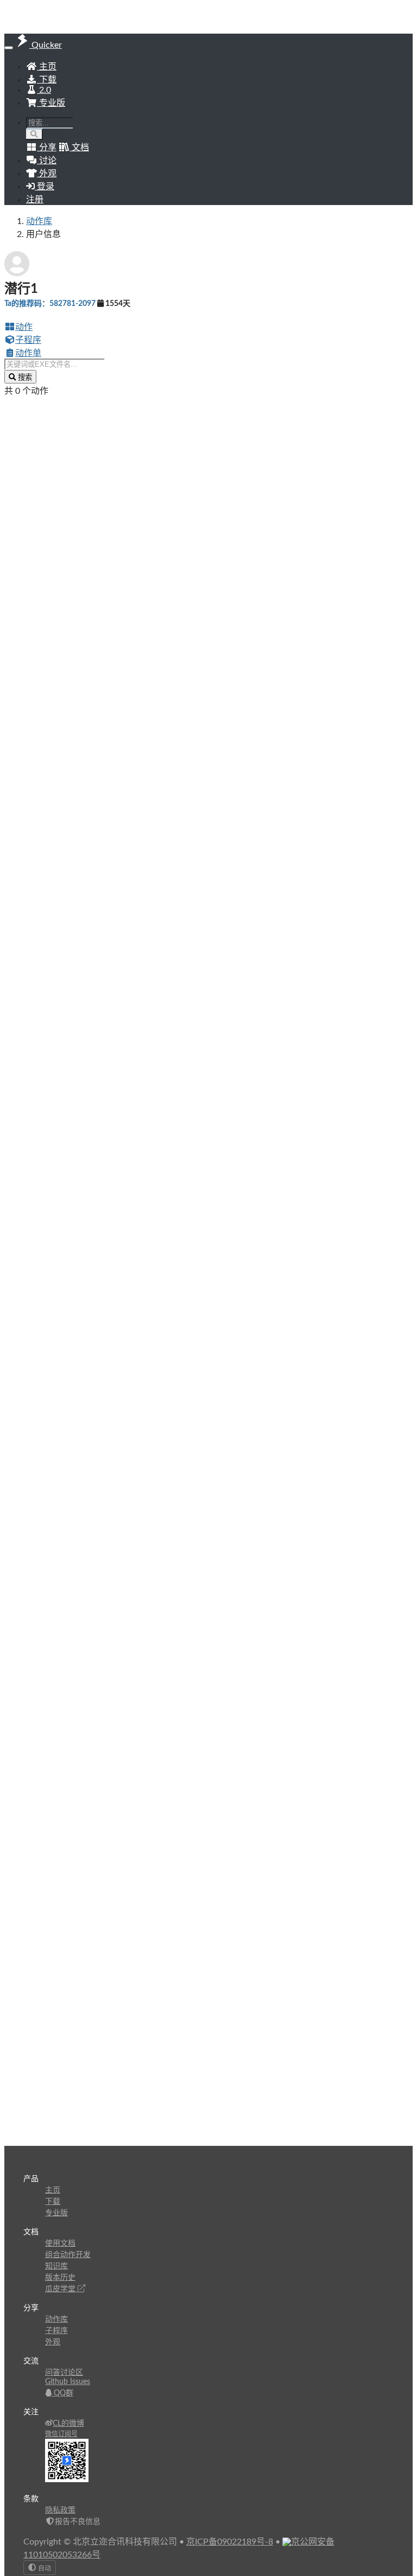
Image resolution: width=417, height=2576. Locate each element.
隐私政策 (60, 2510)
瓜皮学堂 (61, 2289)
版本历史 (60, 2278)
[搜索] (34, 134)
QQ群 (62, 2393)
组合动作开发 (68, 2255)
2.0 (44, 90)
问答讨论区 (64, 2373)
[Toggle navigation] (9, 48)
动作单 (28, 353)
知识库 (56, 2266)
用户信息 (43, 234)
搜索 (24, 377)
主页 (47, 67)
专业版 (51, 103)
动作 (24, 327)
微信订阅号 (61, 2434)
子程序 (28, 340)
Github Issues (68, 2382)
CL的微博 (68, 2424)
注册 (35, 200)
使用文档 (60, 2243)
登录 (45, 187)
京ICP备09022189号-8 (230, 2542)
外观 (53, 2342)
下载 (47, 80)
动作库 (39, 221)
